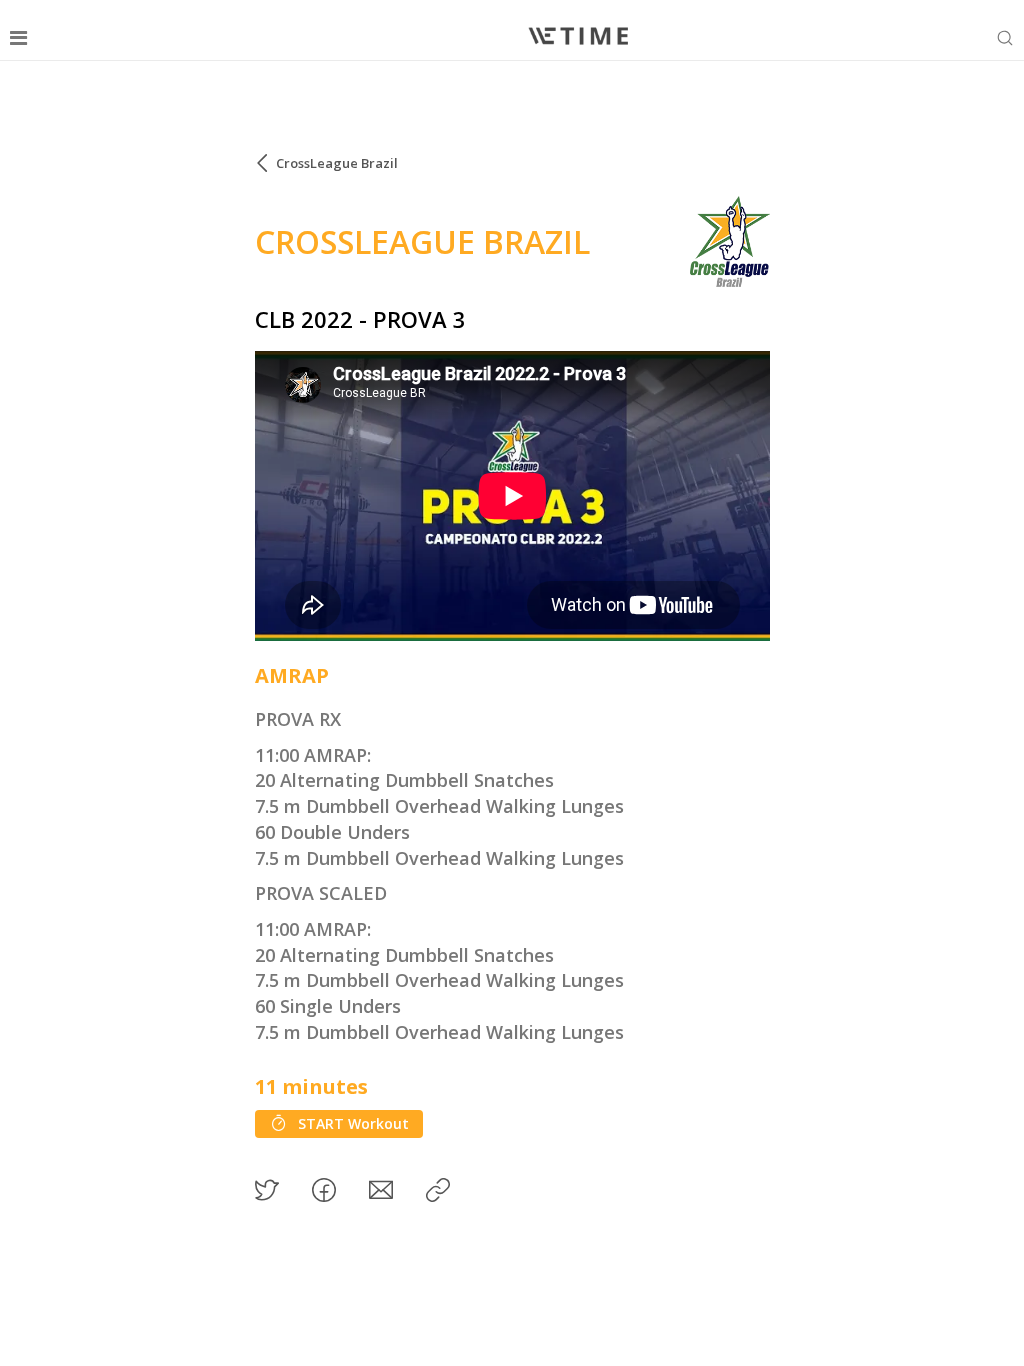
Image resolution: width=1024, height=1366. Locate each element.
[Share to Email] (381, 1190)
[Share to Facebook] (324, 1190)
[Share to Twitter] (267, 1190)
